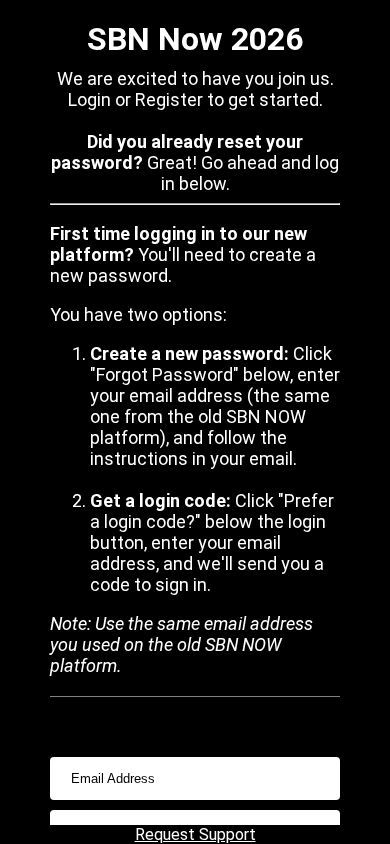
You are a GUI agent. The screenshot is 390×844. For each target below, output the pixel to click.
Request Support (195, 834)
